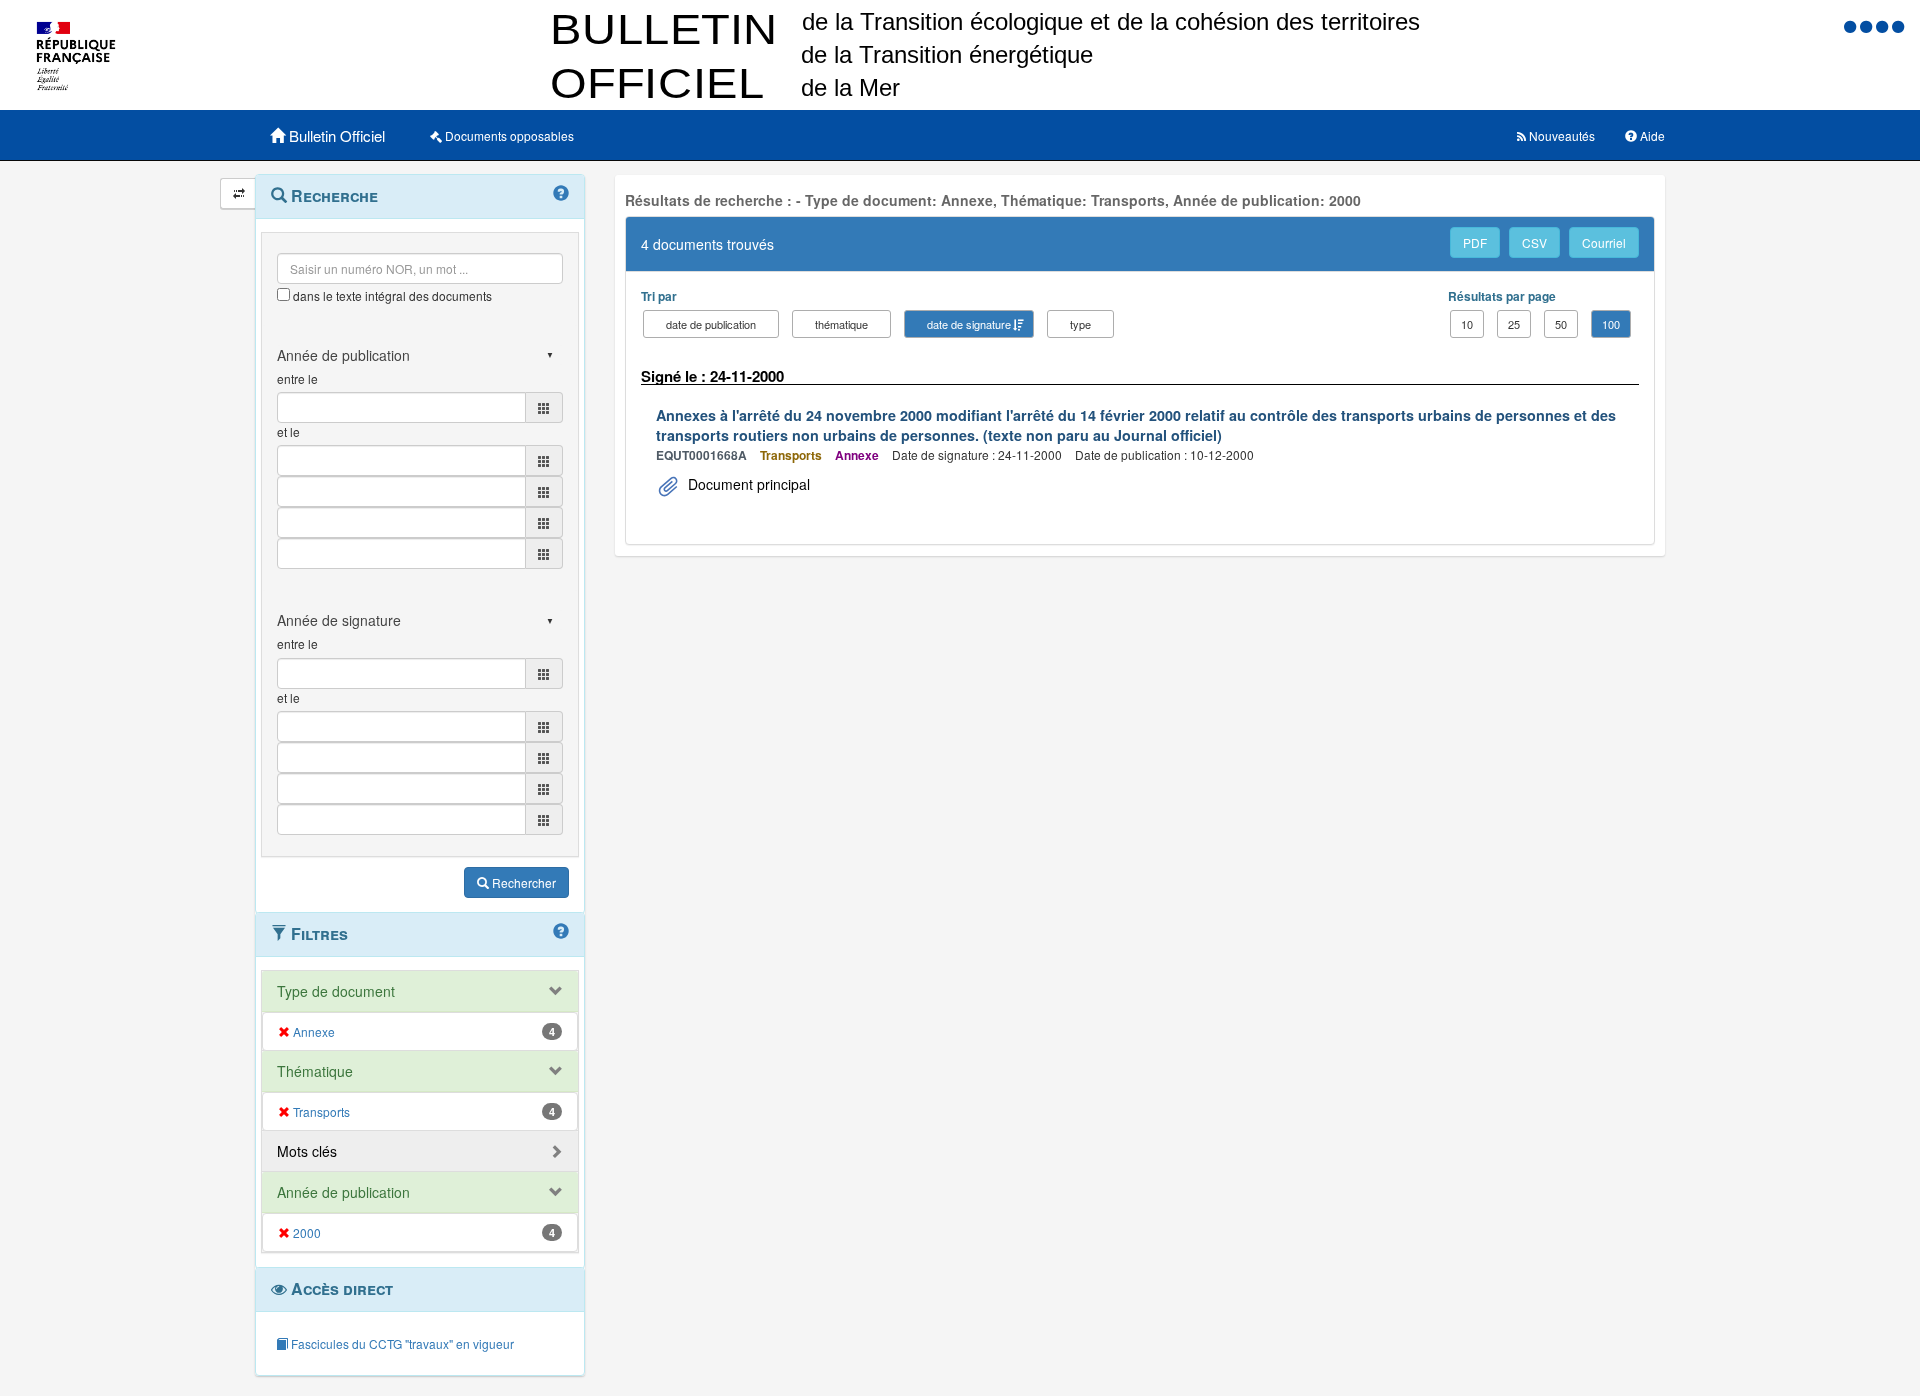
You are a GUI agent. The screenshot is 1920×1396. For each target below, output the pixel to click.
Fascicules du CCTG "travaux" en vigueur (401, 1343)
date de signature (969, 324)
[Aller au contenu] (1868, 25)
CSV (1534, 242)
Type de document (336, 991)
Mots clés (307, 1151)
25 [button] (1514, 324)
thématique (841, 324)
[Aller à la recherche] (1884, 25)
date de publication (711, 324)
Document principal (747, 484)
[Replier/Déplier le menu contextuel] (238, 193)
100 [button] (1611, 324)
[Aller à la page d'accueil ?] (1898, 25)
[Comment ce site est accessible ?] (1852, 25)
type (1080, 324)
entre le (297, 378)
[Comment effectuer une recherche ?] (561, 194)
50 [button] (1561, 324)
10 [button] (1467, 324)
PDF (1475, 242)
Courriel (1604, 242)
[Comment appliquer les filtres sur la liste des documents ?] (561, 932)
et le (288, 431)
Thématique (315, 1071)
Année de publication (343, 1192)
